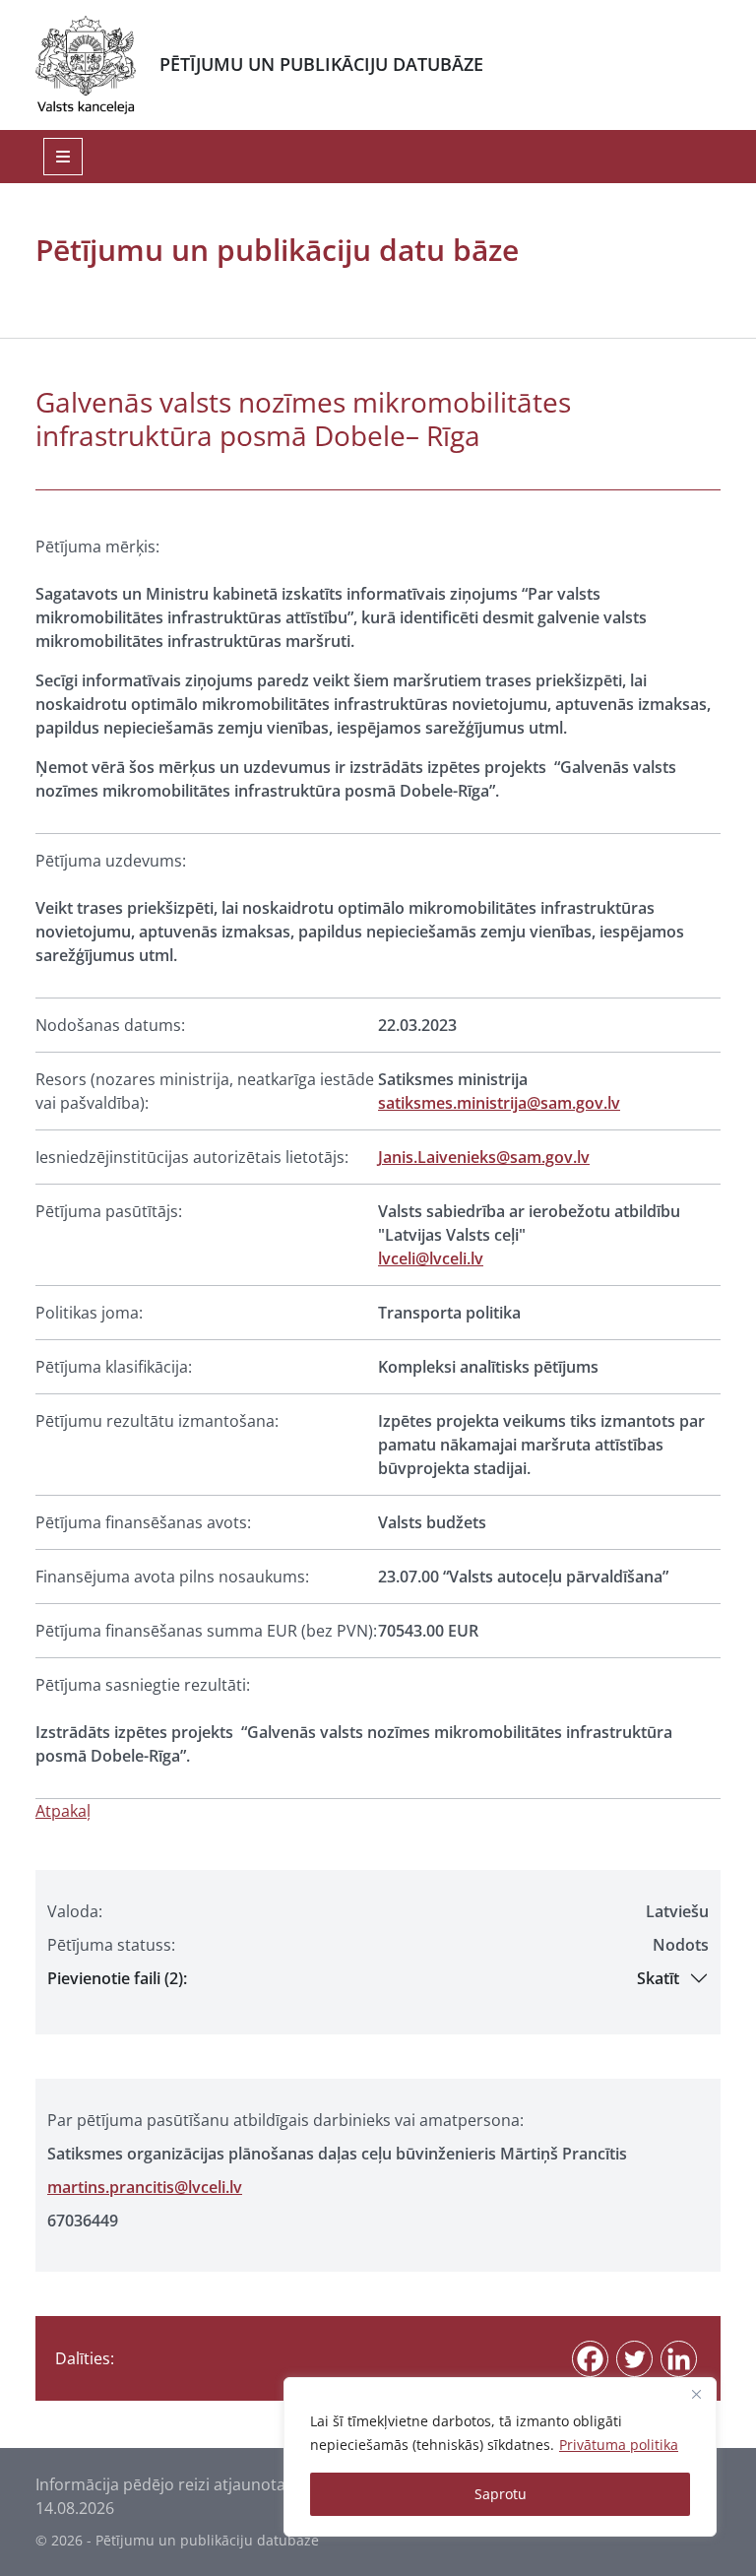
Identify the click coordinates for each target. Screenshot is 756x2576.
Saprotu (501, 2494)
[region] (500, 2457)
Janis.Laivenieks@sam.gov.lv (484, 1157)
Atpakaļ (63, 1811)
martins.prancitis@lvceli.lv (145, 2187)
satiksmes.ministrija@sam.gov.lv (499, 1103)
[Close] (696, 2394)
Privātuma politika (619, 2445)
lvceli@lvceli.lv (431, 1258)
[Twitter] (634, 2359)
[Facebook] (590, 2359)
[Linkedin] (679, 2359)
